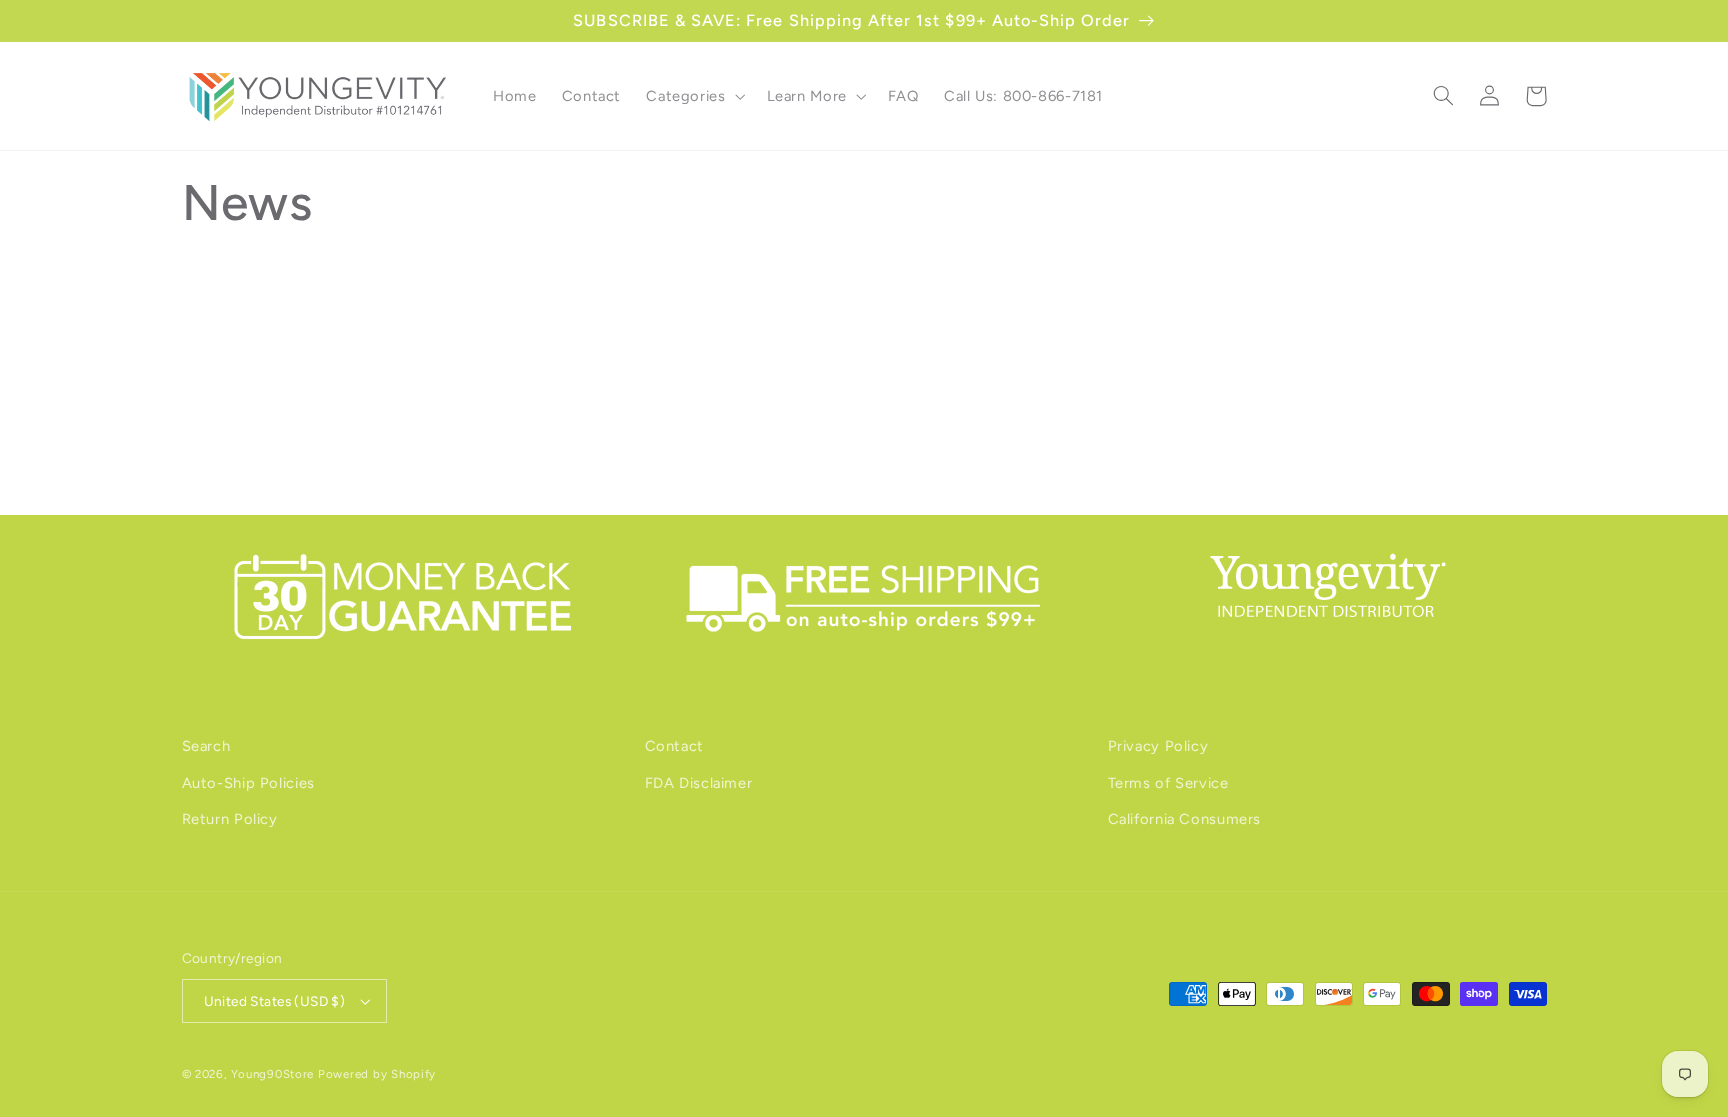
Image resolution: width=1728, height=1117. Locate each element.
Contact (674, 746)
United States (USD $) (275, 1001)
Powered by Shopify (377, 1074)
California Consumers (1185, 819)
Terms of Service (1168, 783)
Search (206, 746)
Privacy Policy (1158, 746)
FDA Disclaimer (699, 783)
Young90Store (272, 1074)
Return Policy (230, 819)
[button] (694, 96)
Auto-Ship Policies (248, 783)
